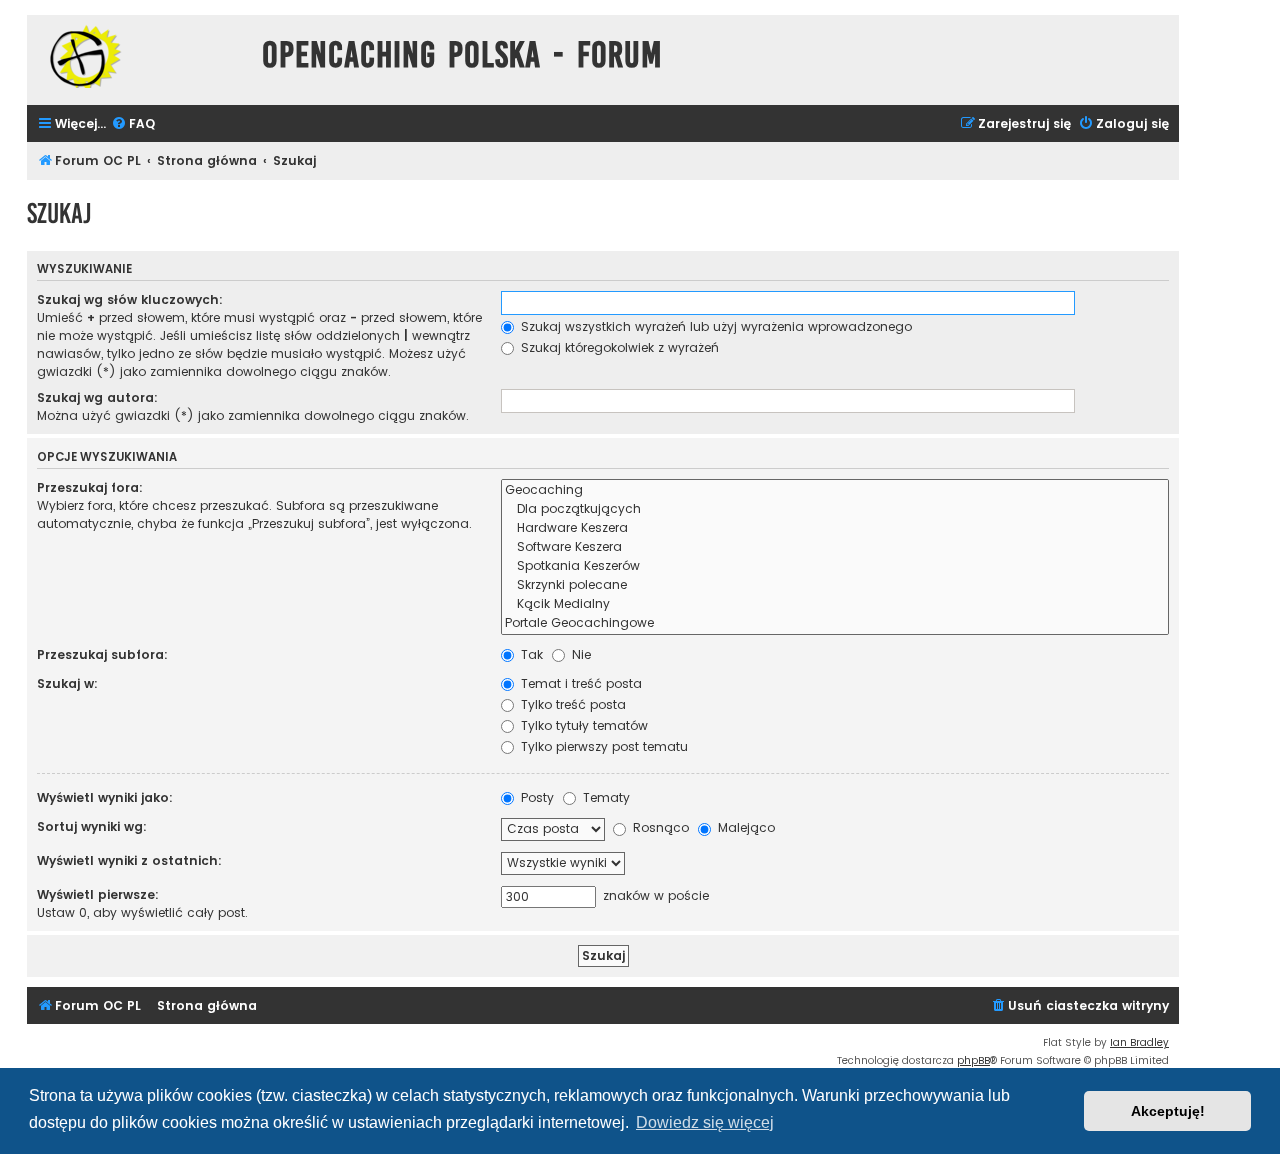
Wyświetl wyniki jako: (105, 797)
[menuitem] (133, 124)
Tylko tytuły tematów (582, 725)
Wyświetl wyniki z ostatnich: (129, 860)
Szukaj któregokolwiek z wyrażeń (618, 347)
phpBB (973, 1060)
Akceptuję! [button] (1168, 1111)
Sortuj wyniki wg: (92, 826)
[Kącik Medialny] (835, 604)
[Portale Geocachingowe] (835, 623)
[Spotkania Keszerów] (835, 566)
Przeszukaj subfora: (102, 654)
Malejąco (744, 827)
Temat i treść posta (579, 683)
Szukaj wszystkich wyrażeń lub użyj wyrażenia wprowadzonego (714, 326)
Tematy (604, 797)
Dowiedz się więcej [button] (705, 1122)
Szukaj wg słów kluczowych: (130, 299)
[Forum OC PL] (139, 56)
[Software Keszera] (835, 547)
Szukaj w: (67, 683)
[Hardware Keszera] (835, 528)
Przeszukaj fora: (90, 487)
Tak (530, 654)
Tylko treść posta (571, 704)
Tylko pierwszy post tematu (602, 746)
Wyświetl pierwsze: (98, 894)
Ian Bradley (1139, 1042)
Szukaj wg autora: (97, 397)
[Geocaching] (835, 490)
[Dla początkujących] (835, 509)
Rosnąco (659, 827)
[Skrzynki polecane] (835, 585)
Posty (535, 797)
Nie (579, 654)
